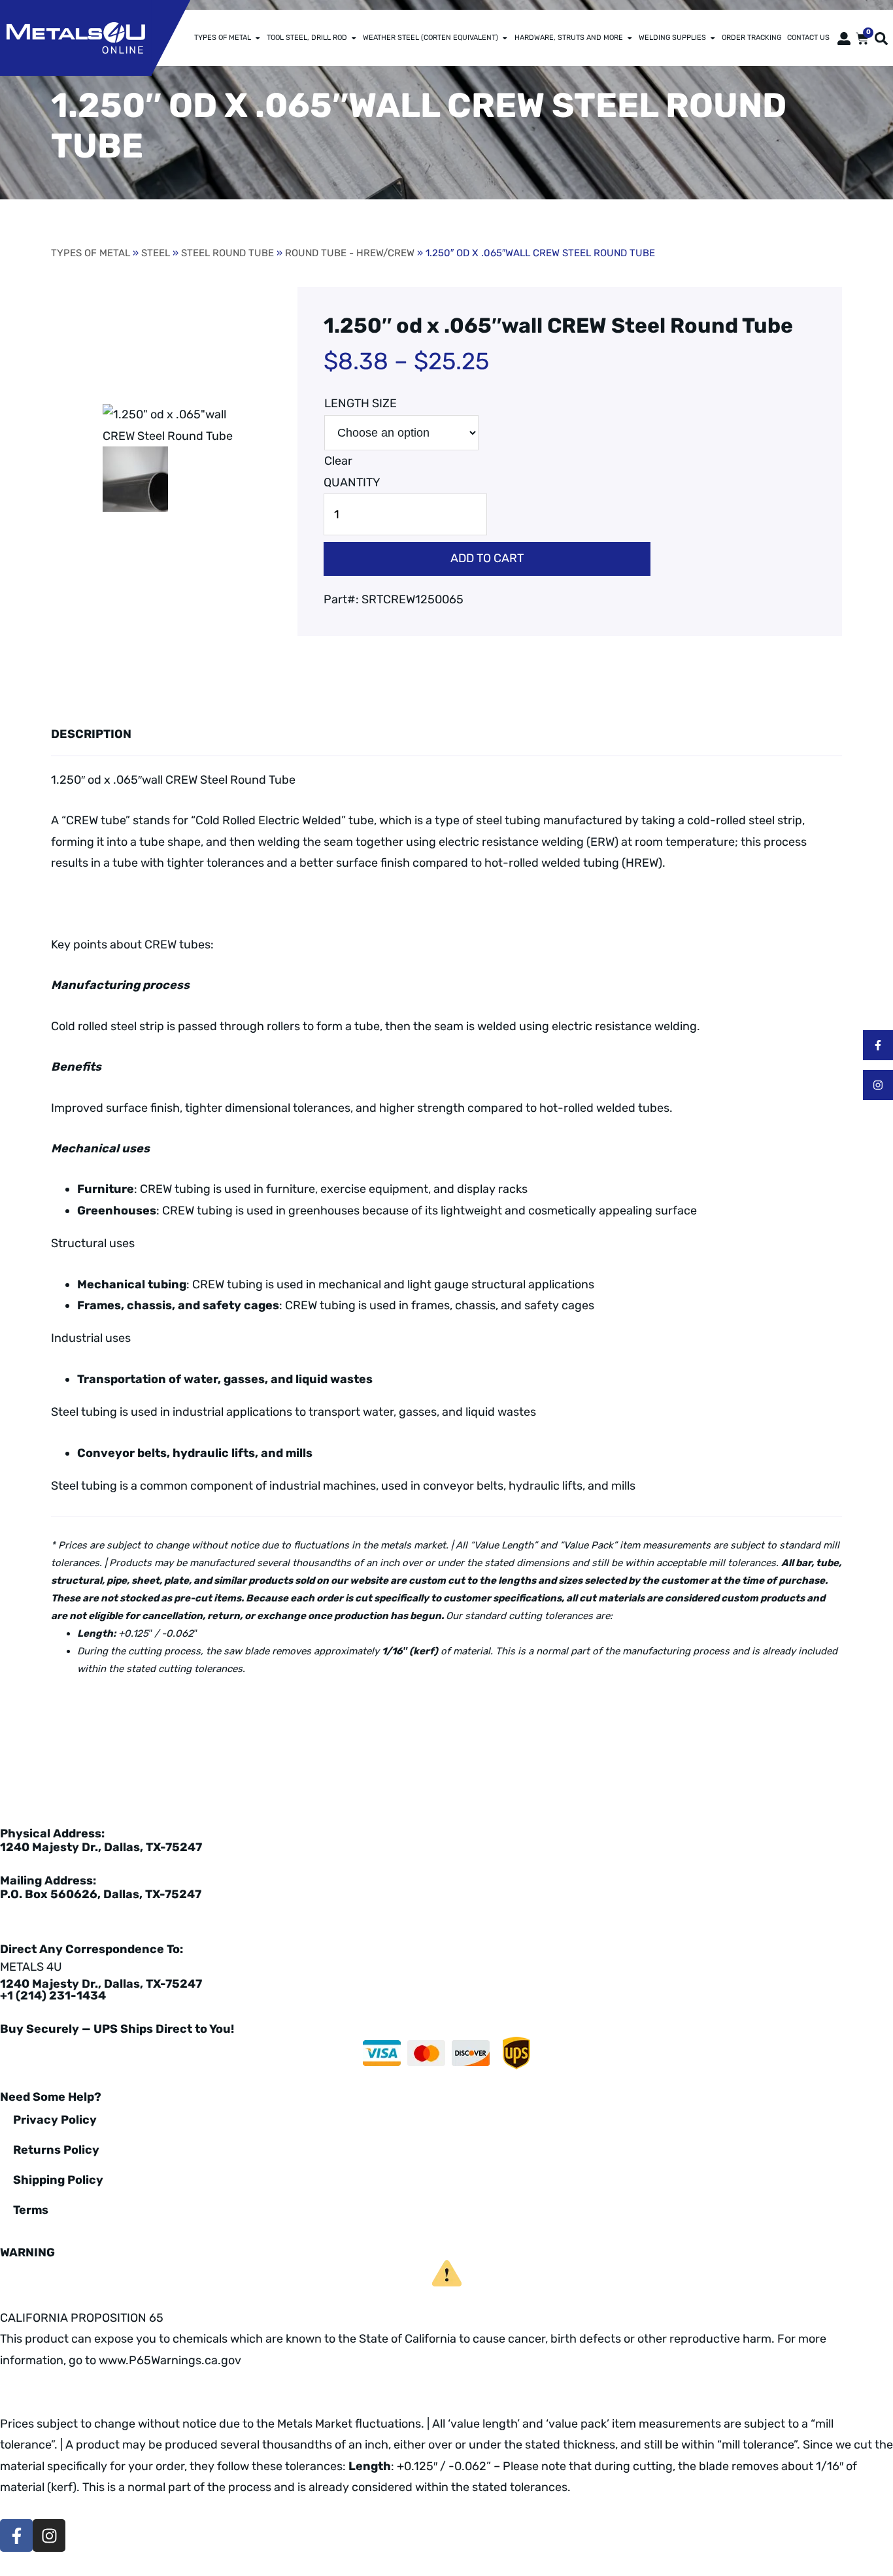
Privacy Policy (55, 2120)
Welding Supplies (672, 38)
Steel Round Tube (227, 253)
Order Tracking (751, 38)
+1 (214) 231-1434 (53, 1996)
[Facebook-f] (878, 1045)
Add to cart (487, 558)
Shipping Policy (58, 2180)
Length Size (361, 403)
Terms (31, 2210)
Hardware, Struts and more (569, 38)
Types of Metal (223, 38)
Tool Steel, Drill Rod (307, 38)
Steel (156, 253)
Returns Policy (56, 2150)
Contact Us (808, 38)
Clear (338, 461)
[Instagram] (878, 1085)
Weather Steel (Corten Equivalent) (430, 38)
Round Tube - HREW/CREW (350, 253)
